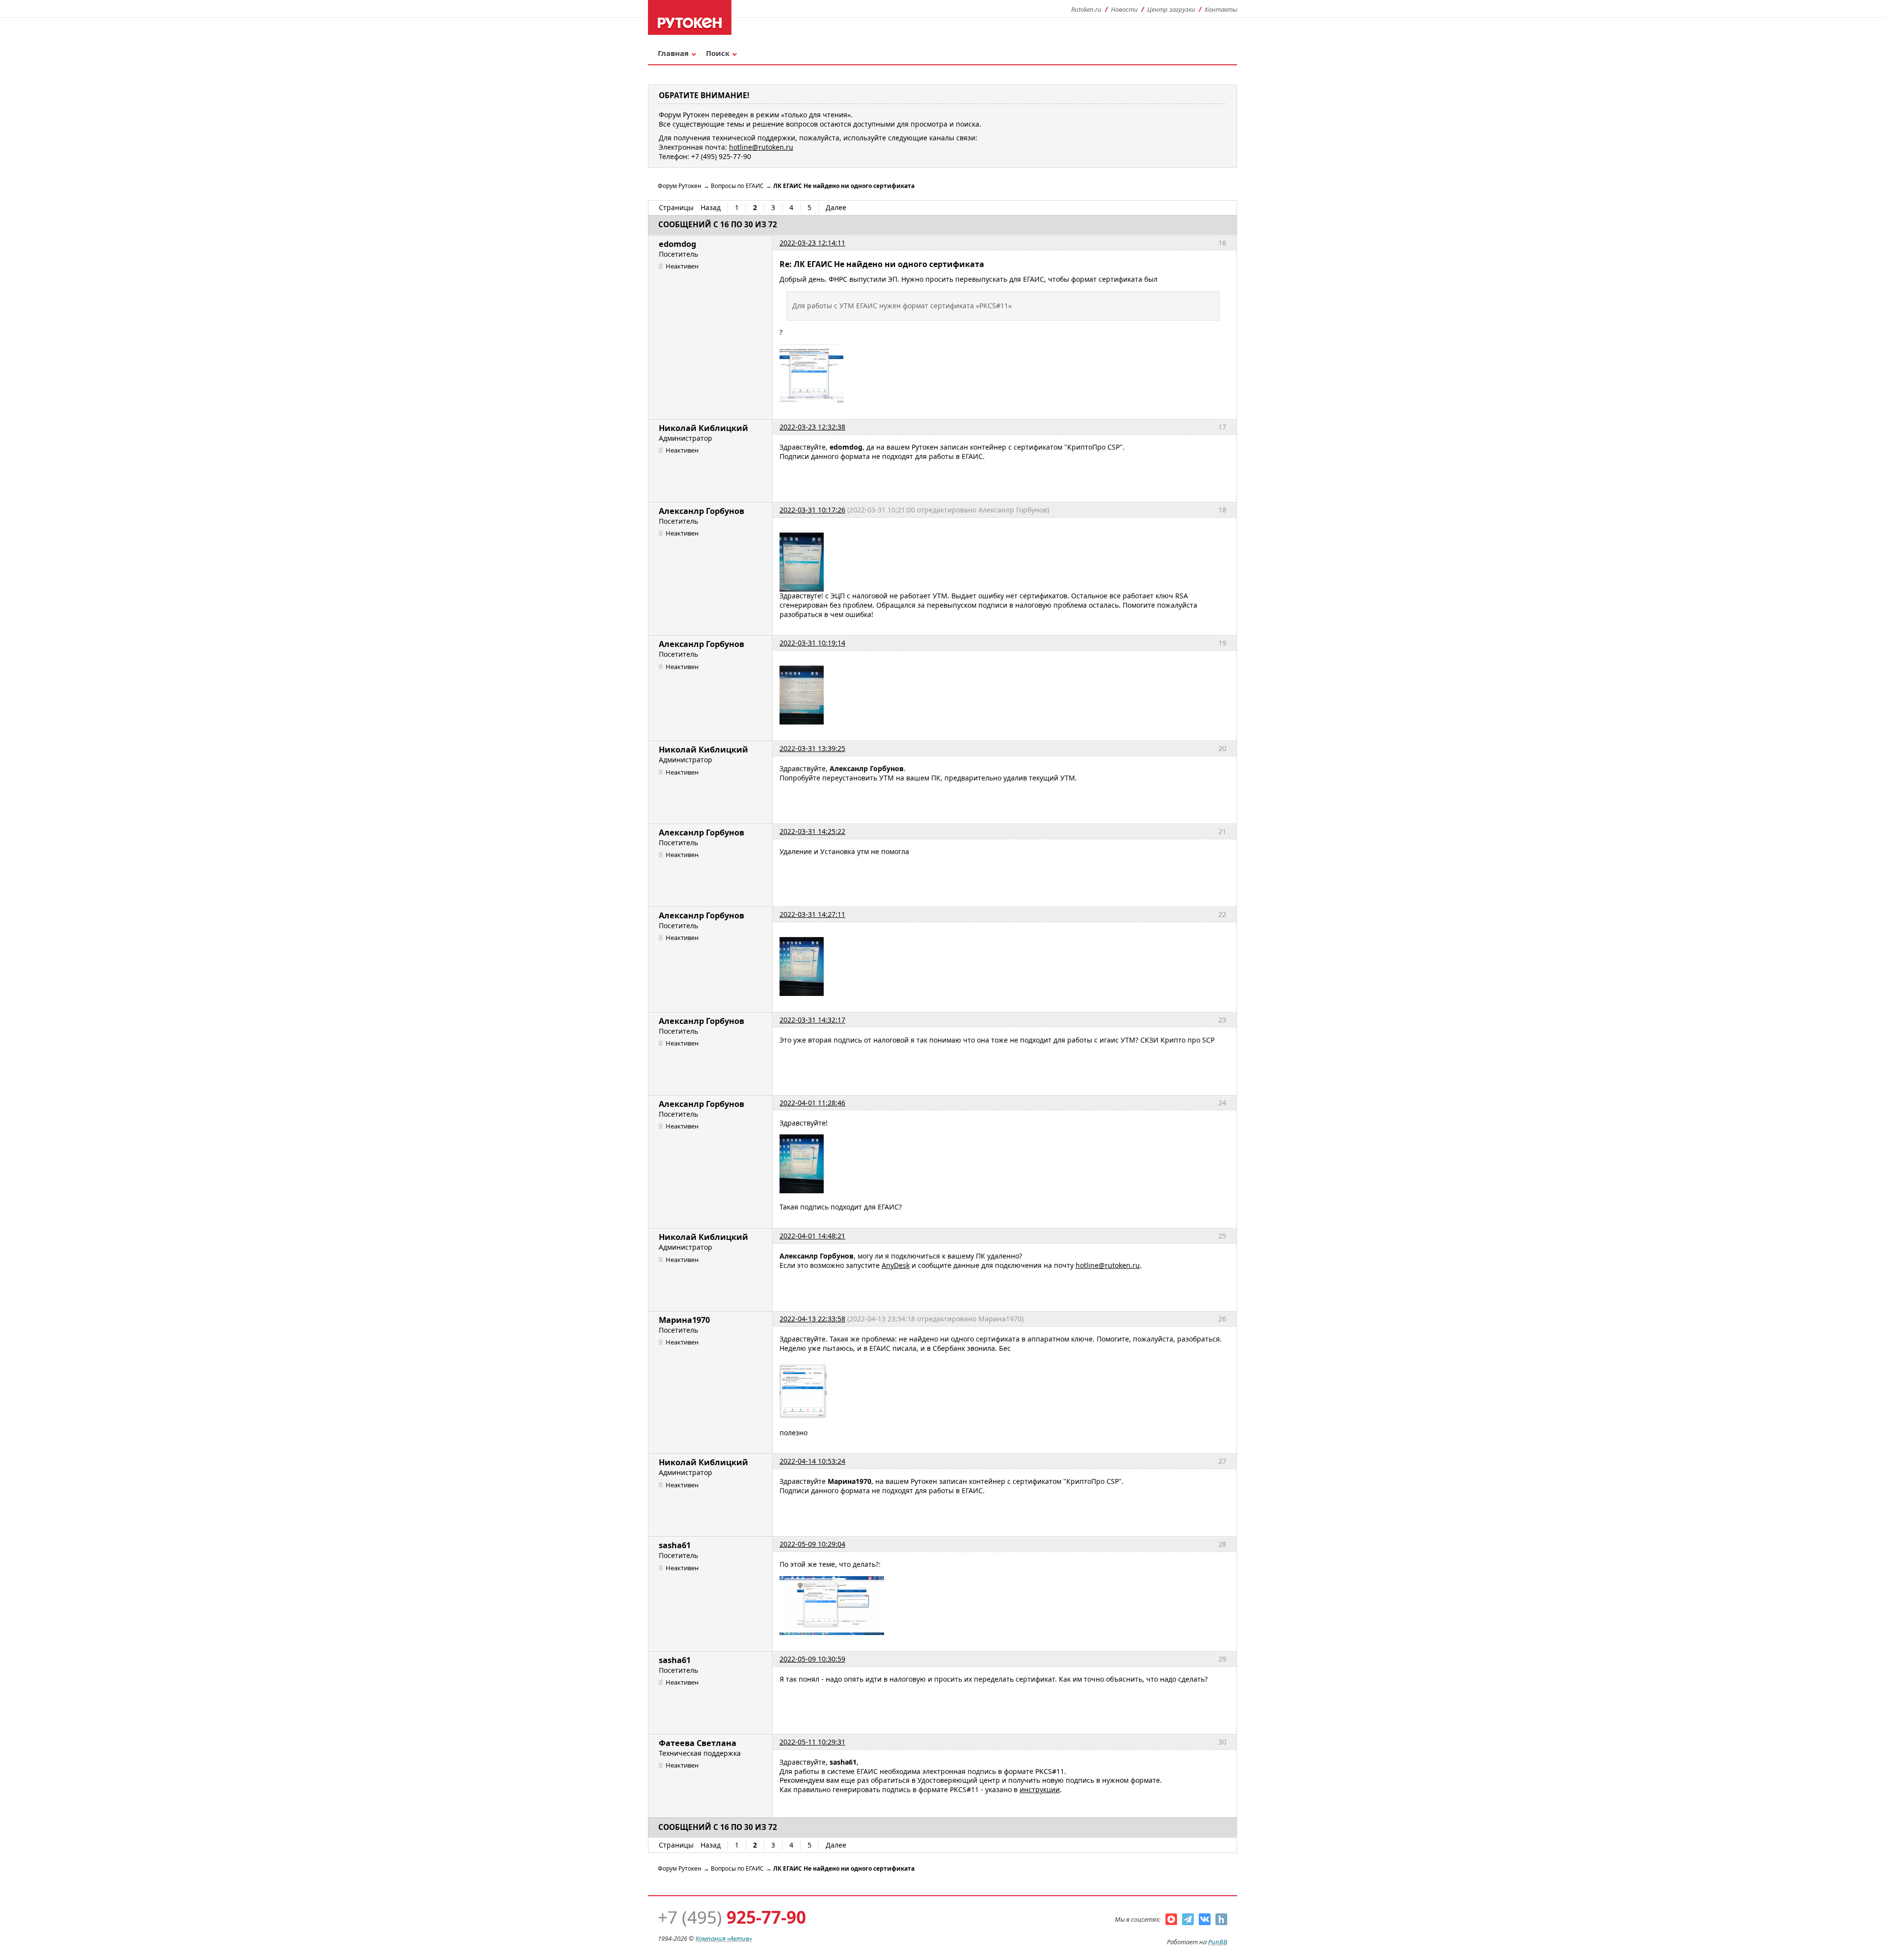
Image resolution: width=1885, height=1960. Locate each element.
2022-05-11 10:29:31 (812, 1742)
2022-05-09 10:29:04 (812, 1544)
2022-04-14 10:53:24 (812, 1461)
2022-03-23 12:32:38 (812, 427)
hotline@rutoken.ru (1108, 1265)
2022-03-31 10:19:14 (812, 643)
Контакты (1221, 9)
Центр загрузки (1171, 9)
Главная (673, 53)
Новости (1124, 9)
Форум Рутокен (680, 186)
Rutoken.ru (1086, 9)
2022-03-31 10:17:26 (812, 510)
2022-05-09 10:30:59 (812, 1659)
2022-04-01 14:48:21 (812, 1236)
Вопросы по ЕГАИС (737, 186)
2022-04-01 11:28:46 (812, 1103)
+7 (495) (732, 1917)
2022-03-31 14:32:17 (812, 1020)
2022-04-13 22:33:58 (812, 1319)
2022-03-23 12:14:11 (812, 243)
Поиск (718, 53)
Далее (836, 208)
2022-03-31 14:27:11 (812, 914)
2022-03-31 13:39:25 (812, 748)
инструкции (1040, 1789)
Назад (711, 208)
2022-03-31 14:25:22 (812, 831)
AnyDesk (896, 1265)
